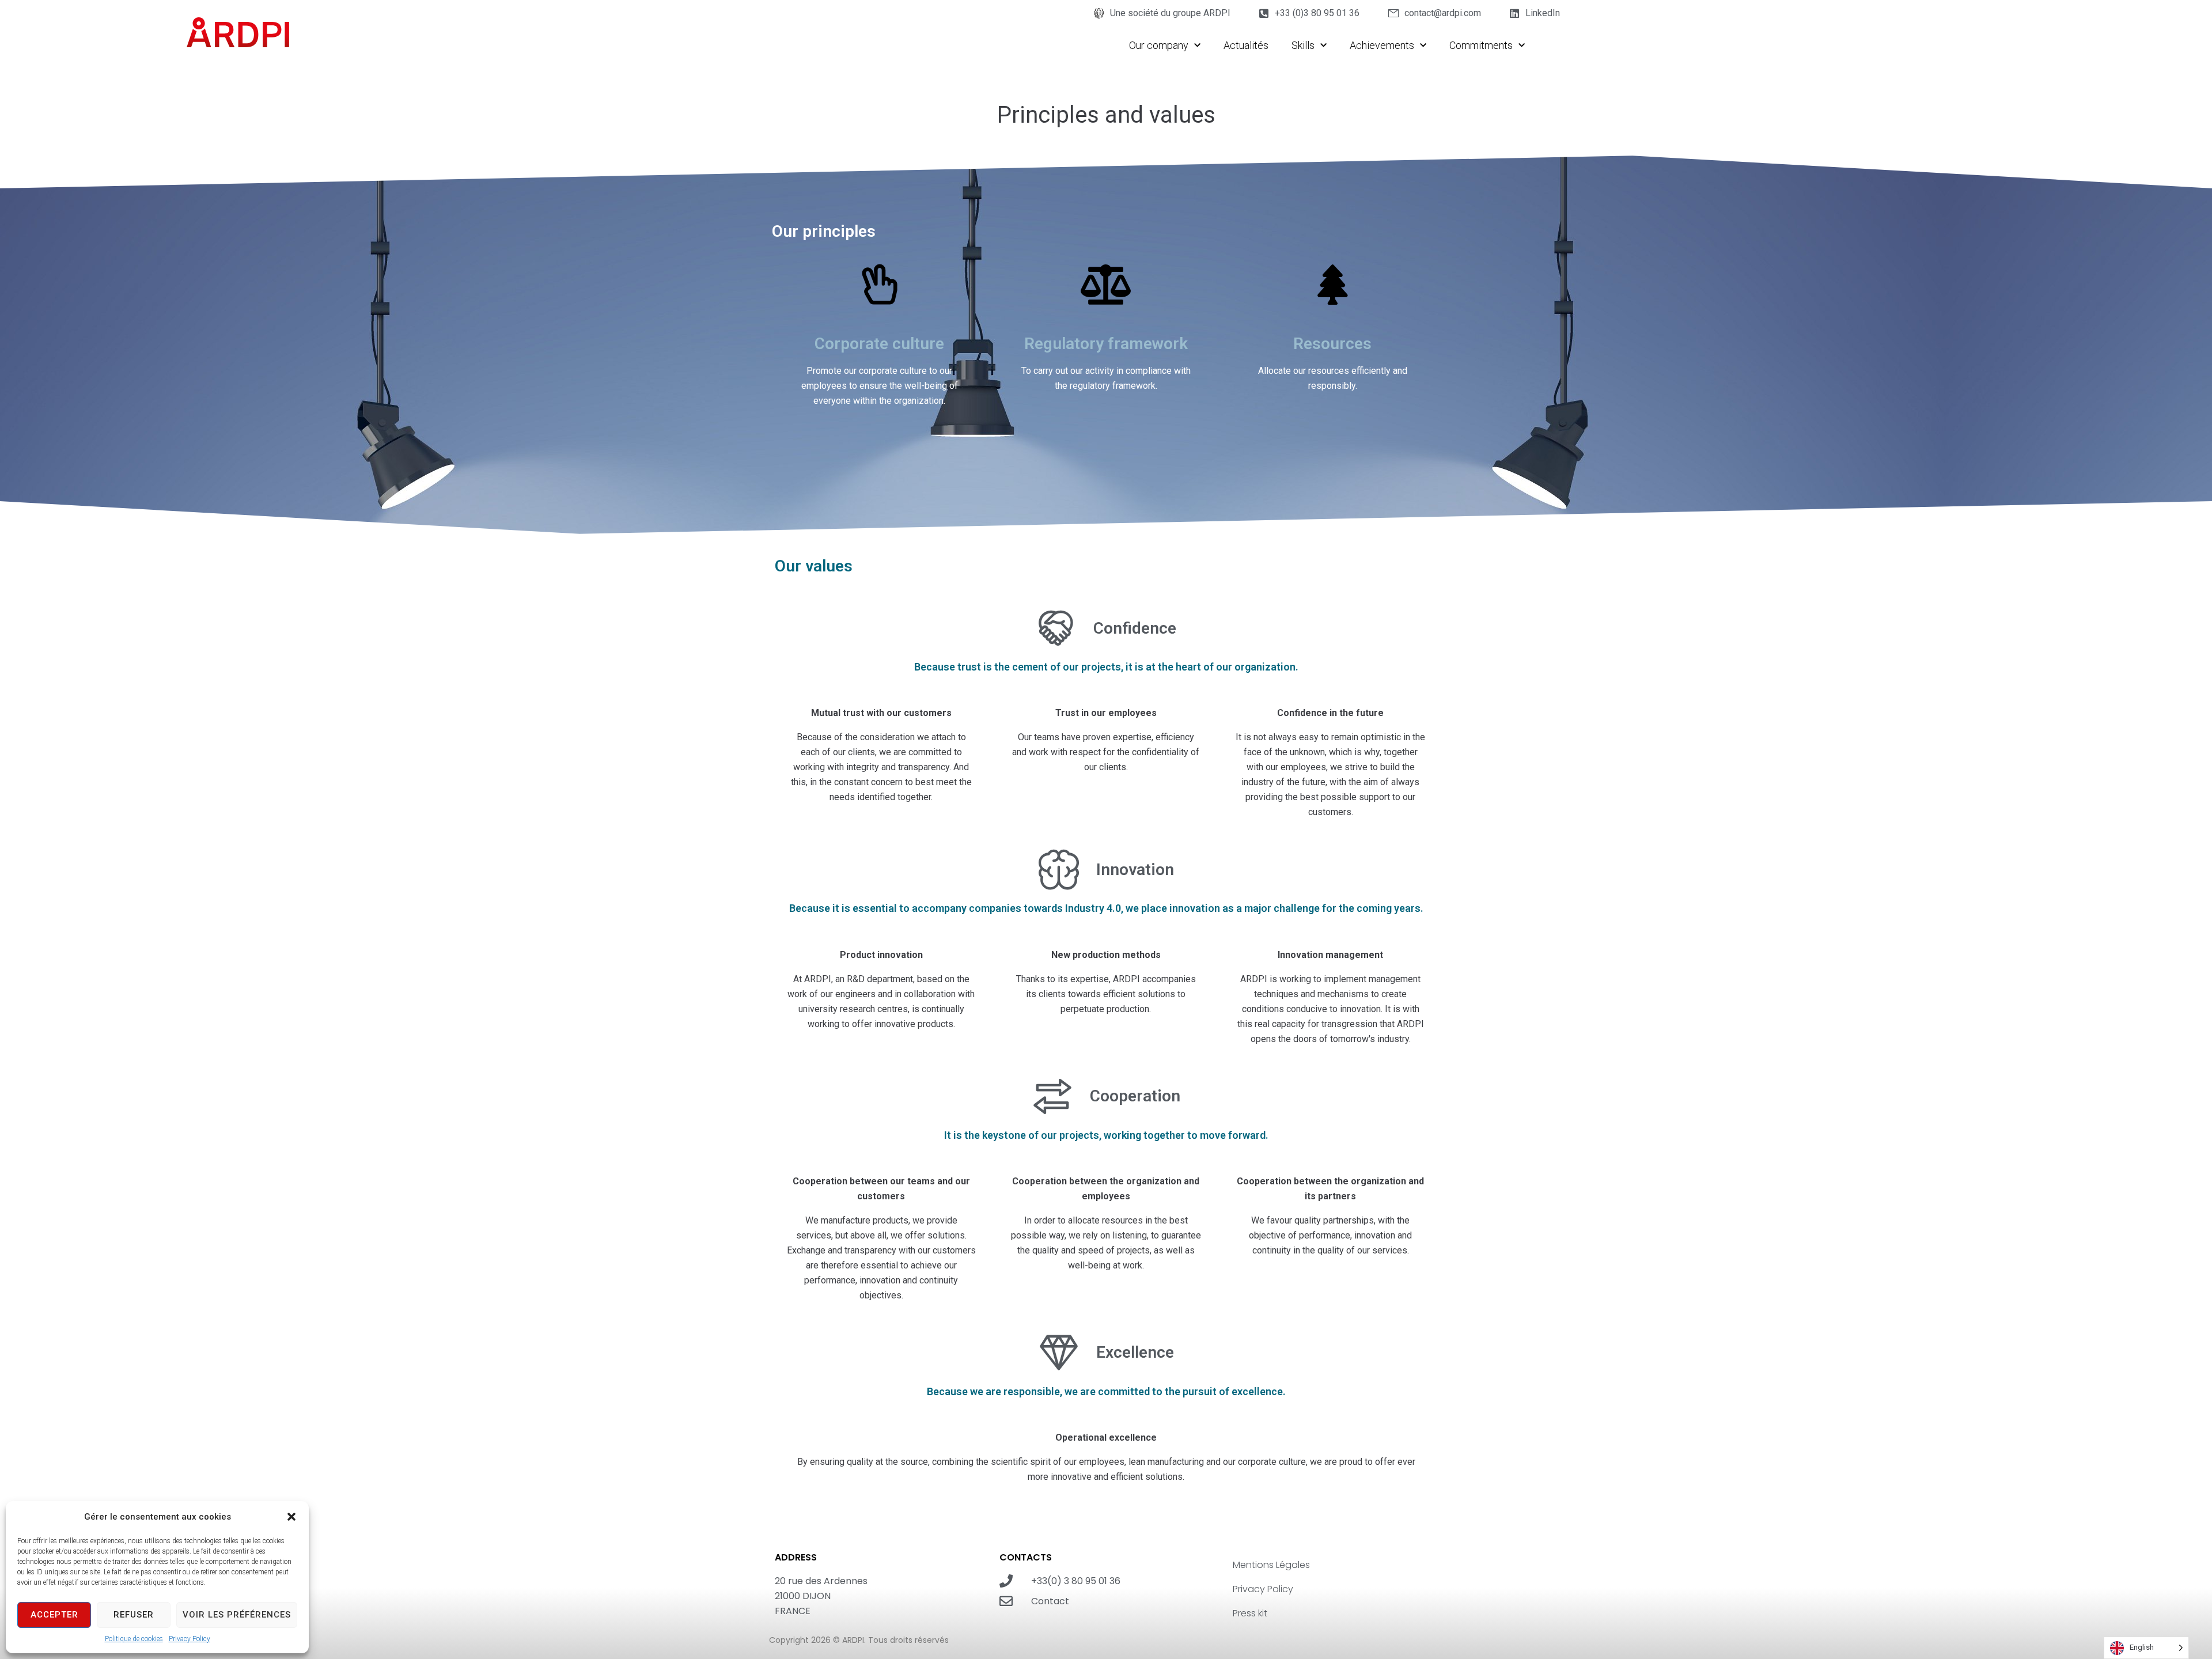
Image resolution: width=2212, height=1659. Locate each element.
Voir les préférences (237, 1615)
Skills (1303, 45)
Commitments (1481, 45)
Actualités (1246, 45)
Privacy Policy (190, 1639)
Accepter (54, 1615)
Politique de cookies (134, 1639)
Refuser (134, 1615)
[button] (291, 1517)
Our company (1159, 45)
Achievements (1382, 45)
